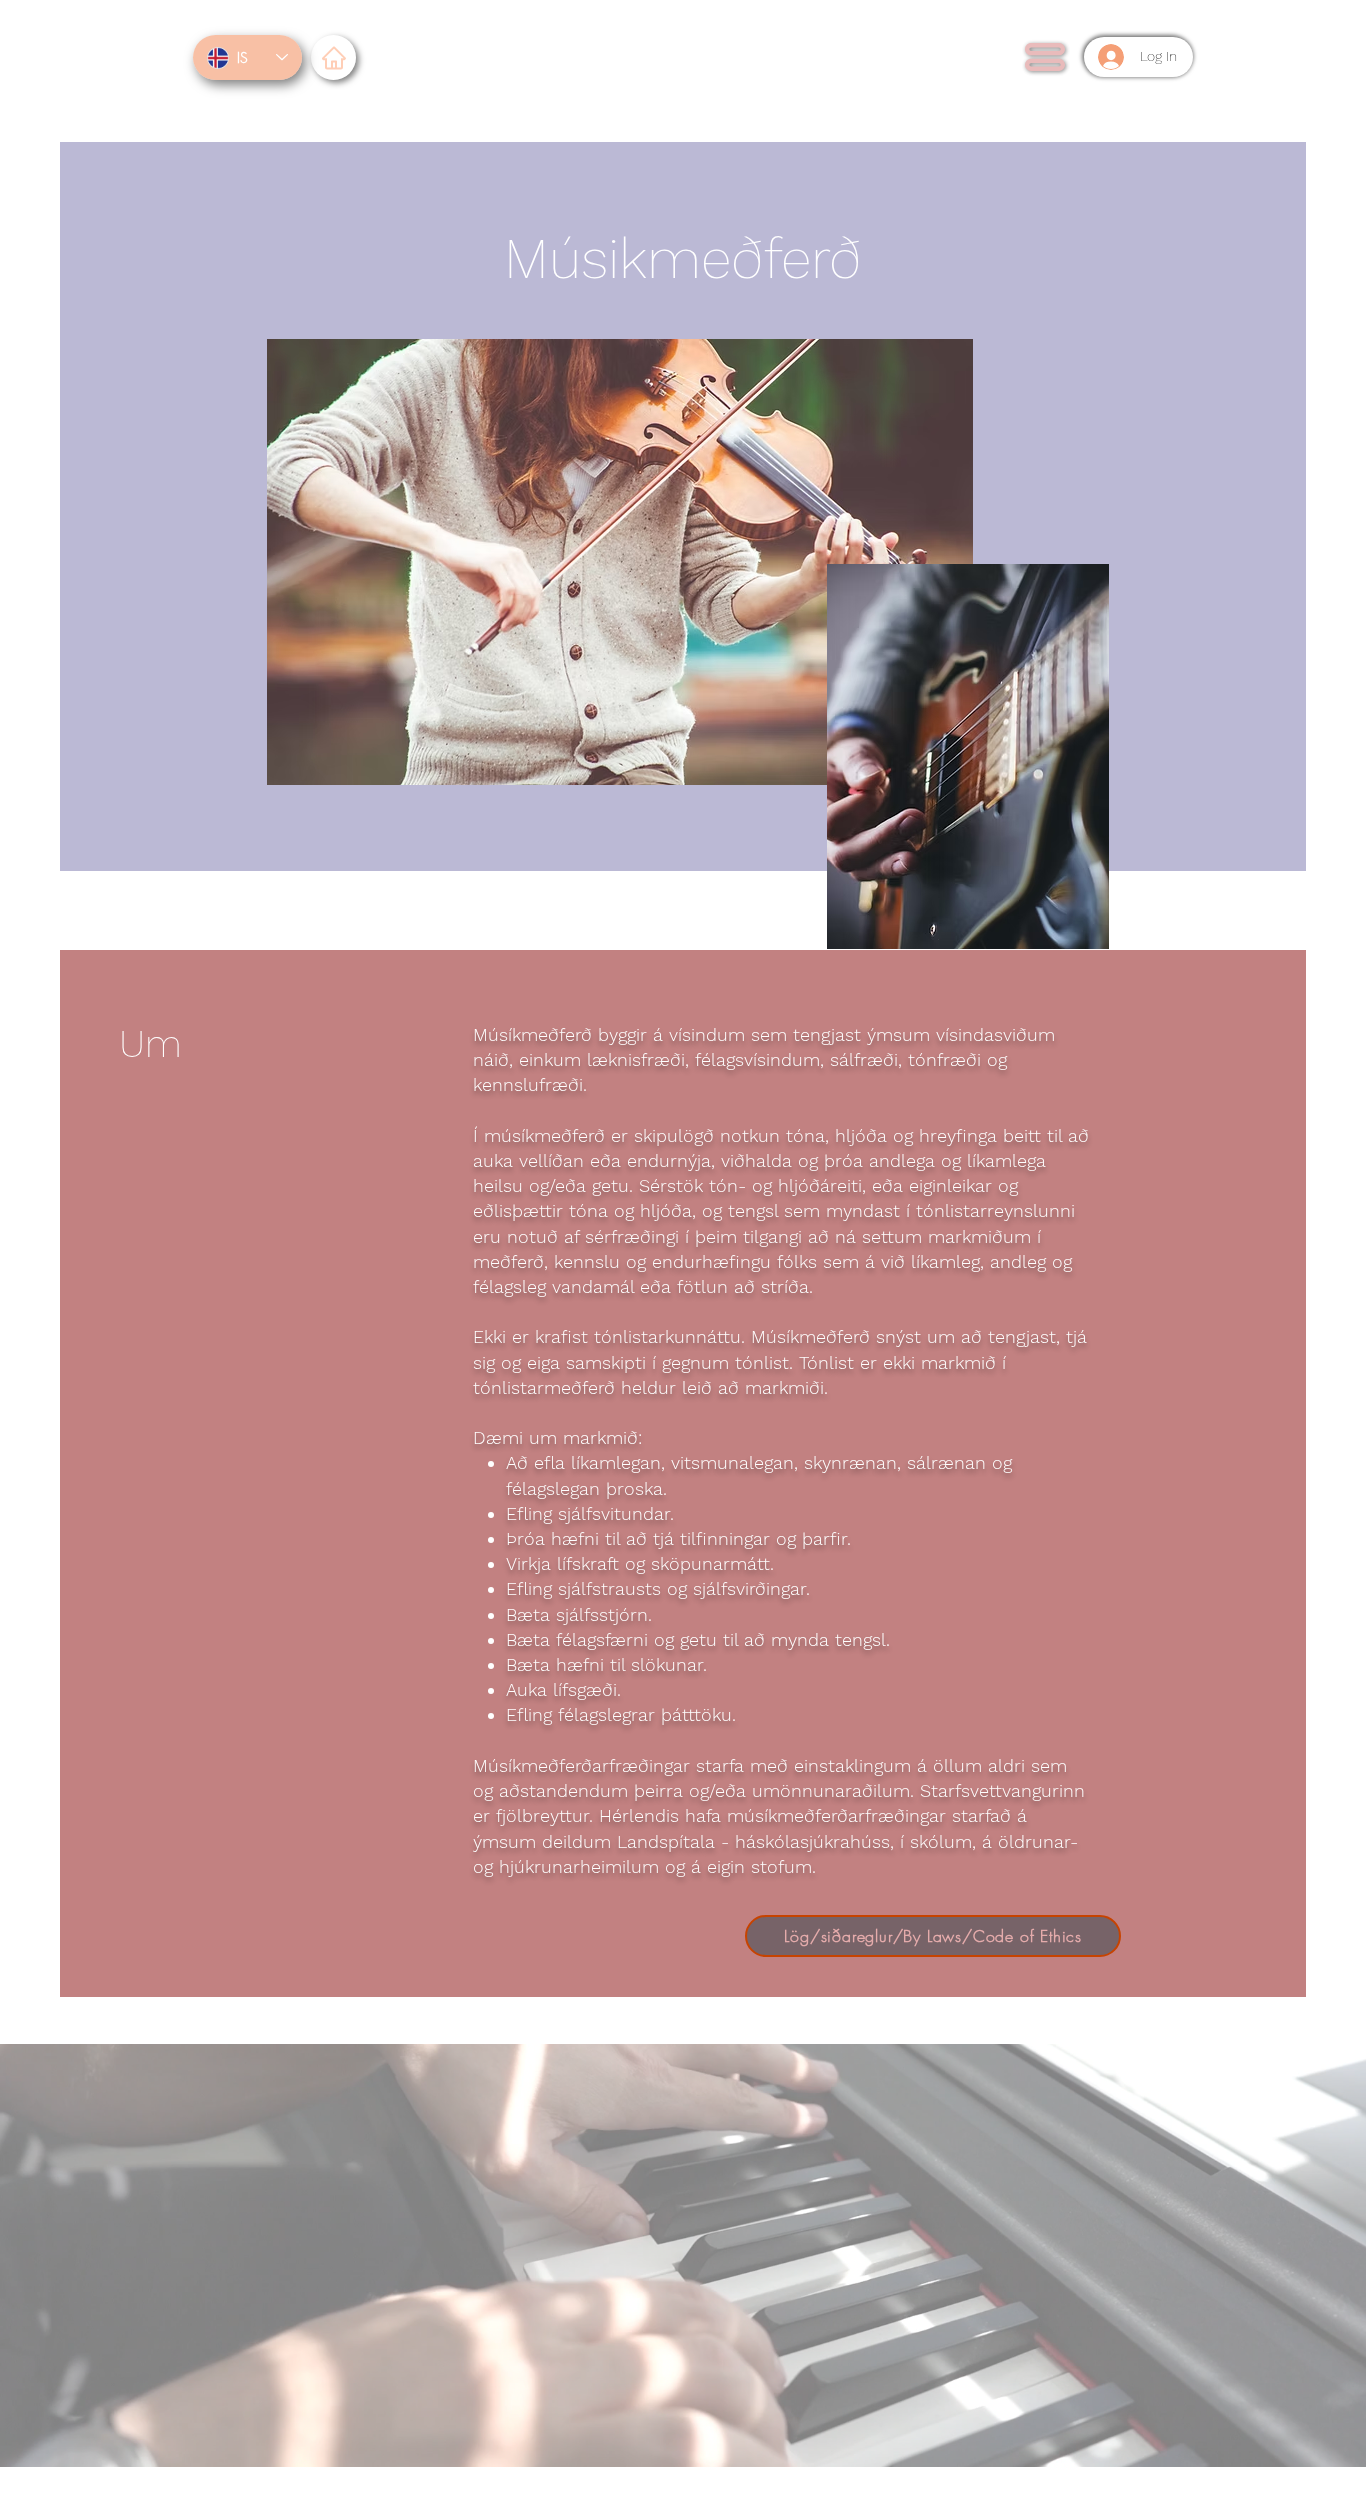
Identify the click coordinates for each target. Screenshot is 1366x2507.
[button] (1045, 57)
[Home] (333, 57)
